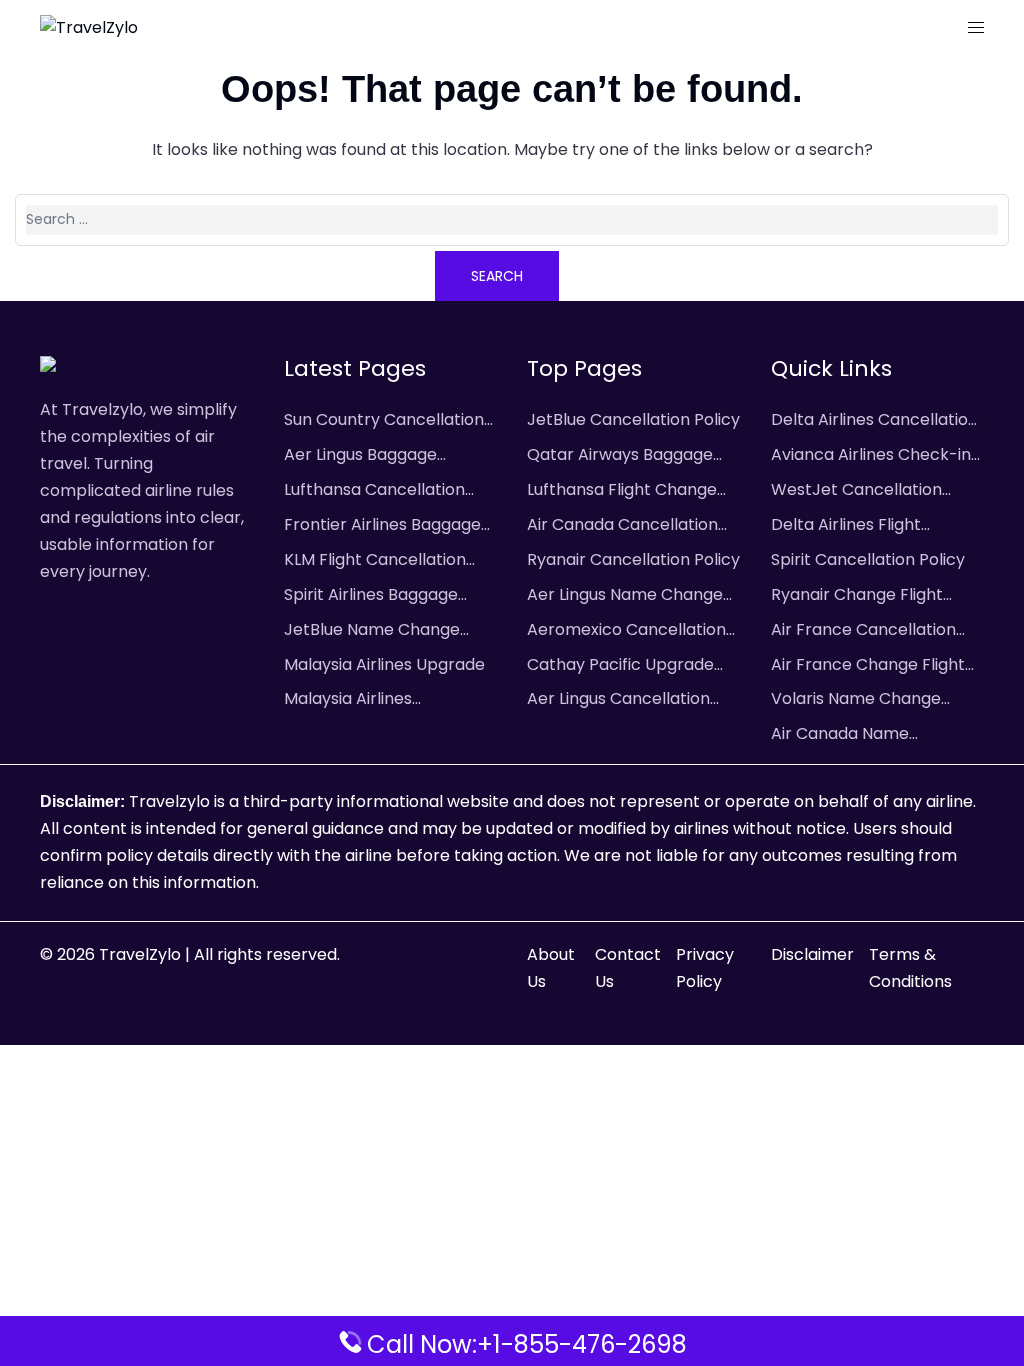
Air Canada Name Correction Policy (840, 735)
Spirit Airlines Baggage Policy (371, 596)
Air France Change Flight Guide (868, 666)
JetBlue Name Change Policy (372, 631)
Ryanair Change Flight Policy (857, 596)
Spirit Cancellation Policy (868, 559)
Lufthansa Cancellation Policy (374, 491)
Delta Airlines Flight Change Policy (846, 526)
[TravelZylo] (89, 27)
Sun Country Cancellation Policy (384, 421)
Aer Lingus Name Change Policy (625, 596)
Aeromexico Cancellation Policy (626, 631)
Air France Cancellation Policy (863, 631)
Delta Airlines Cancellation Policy (874, 421)
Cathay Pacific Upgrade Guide (620, 666)
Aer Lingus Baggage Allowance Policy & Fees (378, 456)
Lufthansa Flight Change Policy (622, 491)
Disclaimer (812, 954)
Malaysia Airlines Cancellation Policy (359, 700)
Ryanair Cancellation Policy (633, 559)
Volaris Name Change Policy (856, 700)
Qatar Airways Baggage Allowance (620, 456)
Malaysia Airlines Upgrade (384, 664)
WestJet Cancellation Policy (856, 491)
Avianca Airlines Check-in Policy (871, 456)
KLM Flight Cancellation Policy (375, 561)
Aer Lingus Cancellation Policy (618, 700)
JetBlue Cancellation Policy (633, 419)
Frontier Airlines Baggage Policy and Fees (382, 526)
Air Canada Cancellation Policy (622, 526)
